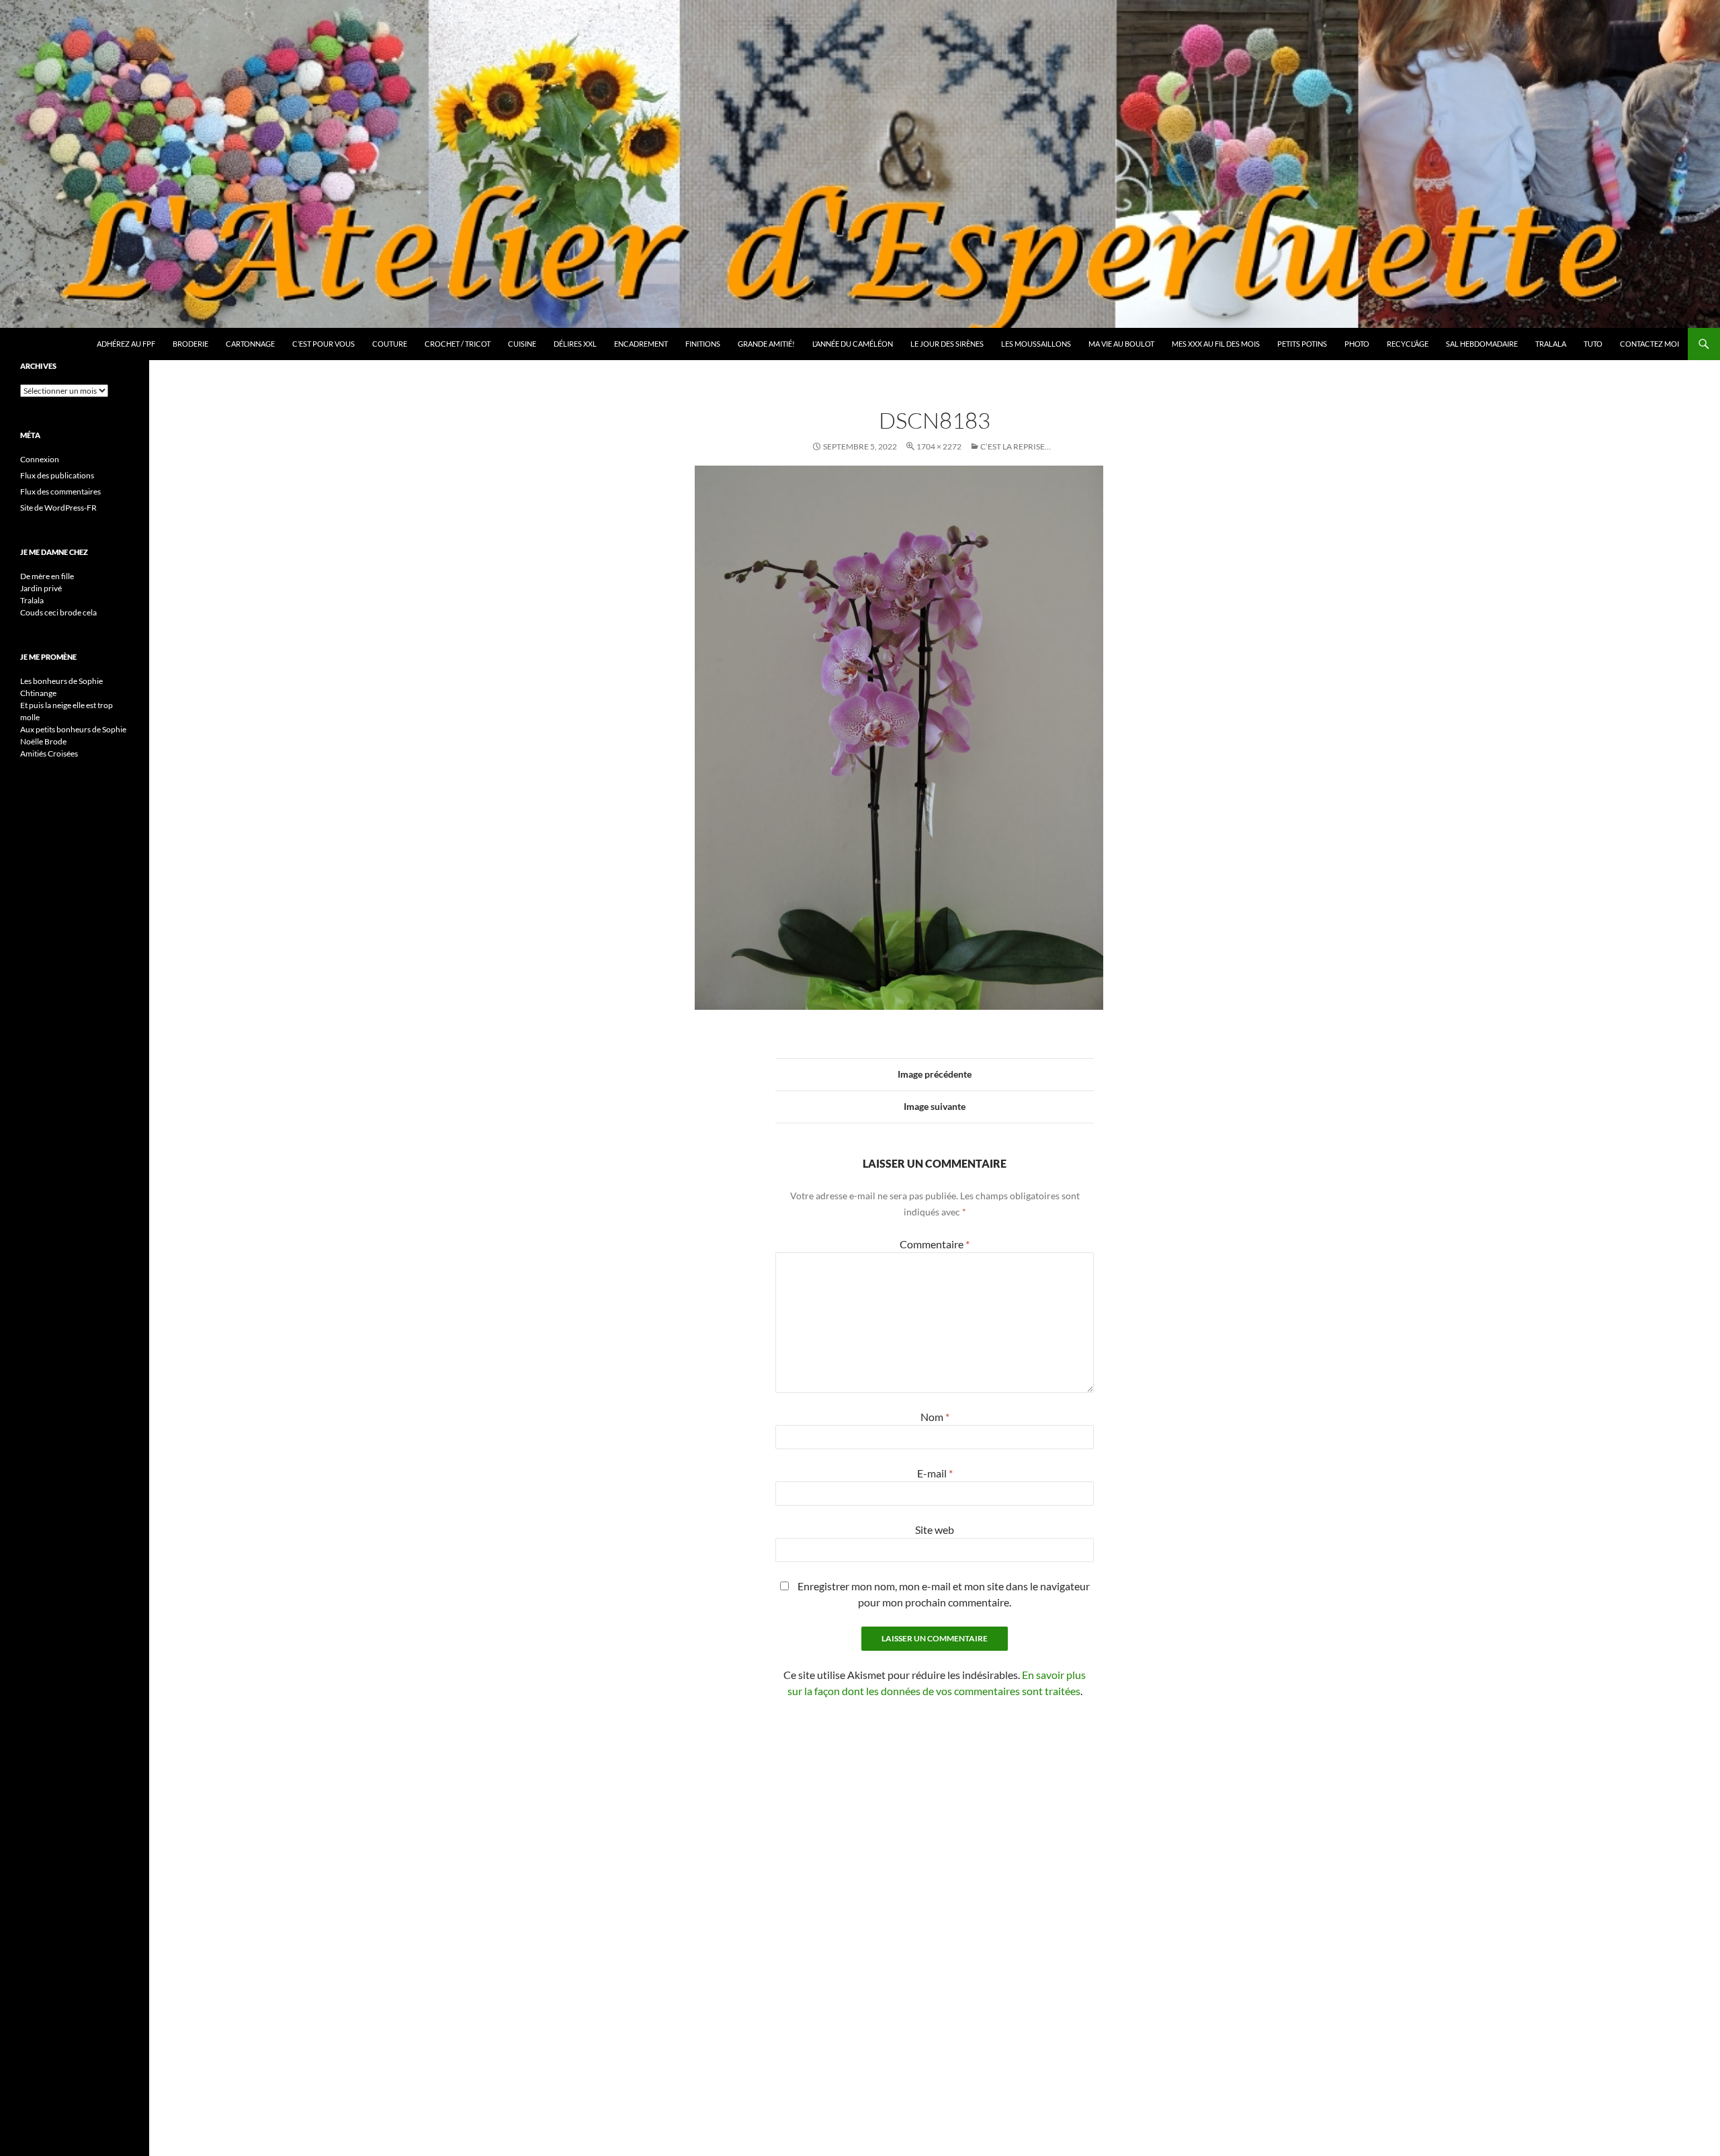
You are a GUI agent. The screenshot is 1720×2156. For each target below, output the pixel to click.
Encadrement (641, 344)
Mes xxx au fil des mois (1216, 344)
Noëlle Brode (43, 741)
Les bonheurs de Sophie (61, 681)
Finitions (703, 344)
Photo (1357, 344)
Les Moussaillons (1036, 344)
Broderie (190, 344)
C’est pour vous (324, 344)
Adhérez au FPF (126, 344)
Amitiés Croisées (49, 753)
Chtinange (38, 693)
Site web (935, 1529)
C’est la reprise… (1016, 446)
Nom (935, 1417)
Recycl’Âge (1408, 344)
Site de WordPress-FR (58, 508)
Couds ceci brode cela (58, 612)
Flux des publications (57, 475)
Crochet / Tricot (458, 344)
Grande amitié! (766, 344)
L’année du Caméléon (853, 344)
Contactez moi (1649, 344)
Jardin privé (41, 588)
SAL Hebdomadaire (1482, 344)
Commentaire (935, 1244)
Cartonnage (250, 344)
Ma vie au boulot (1121, 344)
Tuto (1593, 344)
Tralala (1551, 344)
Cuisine (522, 344)
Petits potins (1302, 344)
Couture (390, 344)
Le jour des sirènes (947, 344)
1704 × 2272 (939, 446)
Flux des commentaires (60, 491)
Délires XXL (575, 344)
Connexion (40, 459)
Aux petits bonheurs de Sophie (73, 729)
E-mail (935, 1473)
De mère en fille (47, 576)
